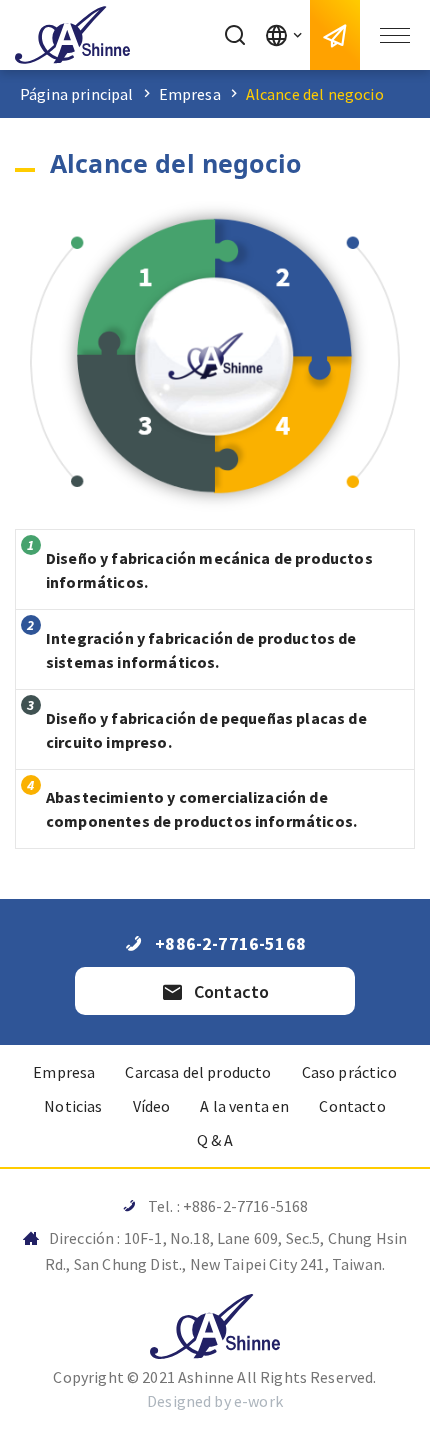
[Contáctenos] (335, 35)
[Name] (72, 35)
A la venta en (244, 1106)
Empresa (190, 94)
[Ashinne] (215, 1326)
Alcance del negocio (315, 94)
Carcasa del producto (198, 1072)
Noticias (73, 1106)
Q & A (215, 1140)
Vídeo (152, 1106)
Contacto (352, 1106)
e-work (258, 1401)
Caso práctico (349, 1072)
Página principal (77, 94)
